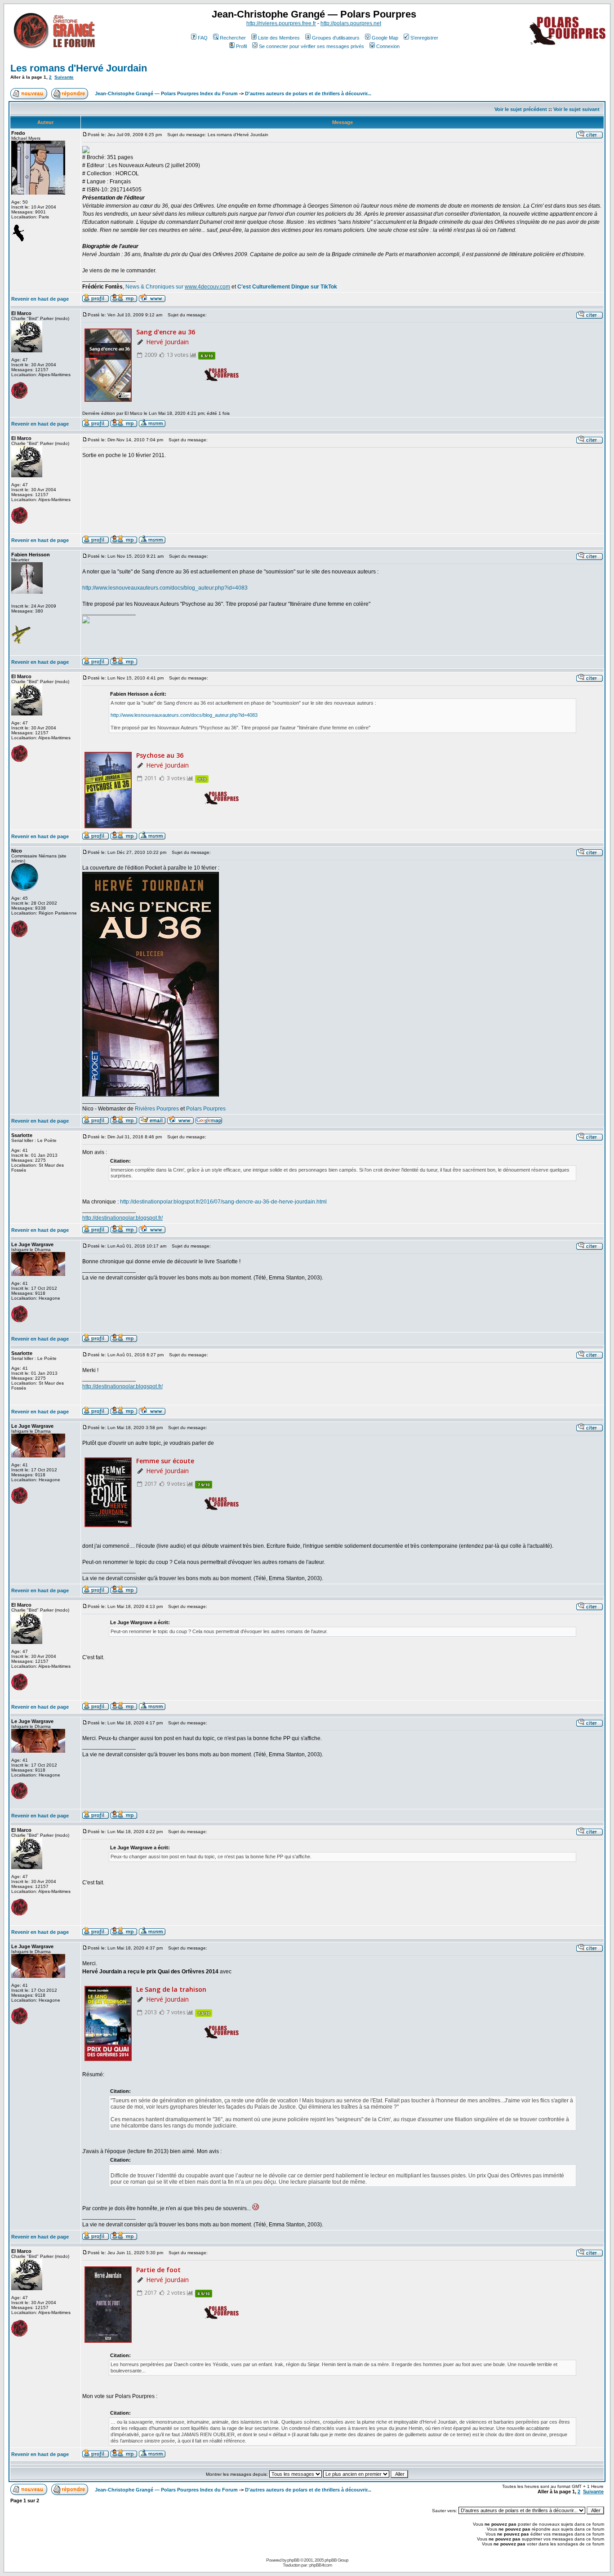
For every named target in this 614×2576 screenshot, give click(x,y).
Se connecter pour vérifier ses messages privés (311, 46)
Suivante (64, 77)
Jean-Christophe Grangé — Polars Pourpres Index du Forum (166, 93)
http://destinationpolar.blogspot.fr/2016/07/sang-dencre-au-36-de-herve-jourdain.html (223, 1202)
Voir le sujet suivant (576, 109)
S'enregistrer (424, 38)
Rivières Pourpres (157, 1109)
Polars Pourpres (206, 1109)
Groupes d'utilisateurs (336, 38)
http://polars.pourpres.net (351, 23)
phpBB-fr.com (320, 2565)
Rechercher (233, 38)
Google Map (385, 38)
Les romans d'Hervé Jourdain (79, 68)
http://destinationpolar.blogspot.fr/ (122, 1218)
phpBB (293, 2560)
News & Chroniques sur (155, 287)
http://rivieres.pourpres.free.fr (281, 23)
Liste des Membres (279, 38)
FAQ (203, 38)
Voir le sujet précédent (521, 109)
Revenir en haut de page (40, 299)
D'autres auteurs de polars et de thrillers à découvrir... (308, 93)
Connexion (388, 46)
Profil (241, 46)
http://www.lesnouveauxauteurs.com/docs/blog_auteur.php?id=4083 (165, 588)
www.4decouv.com (207, 287)
